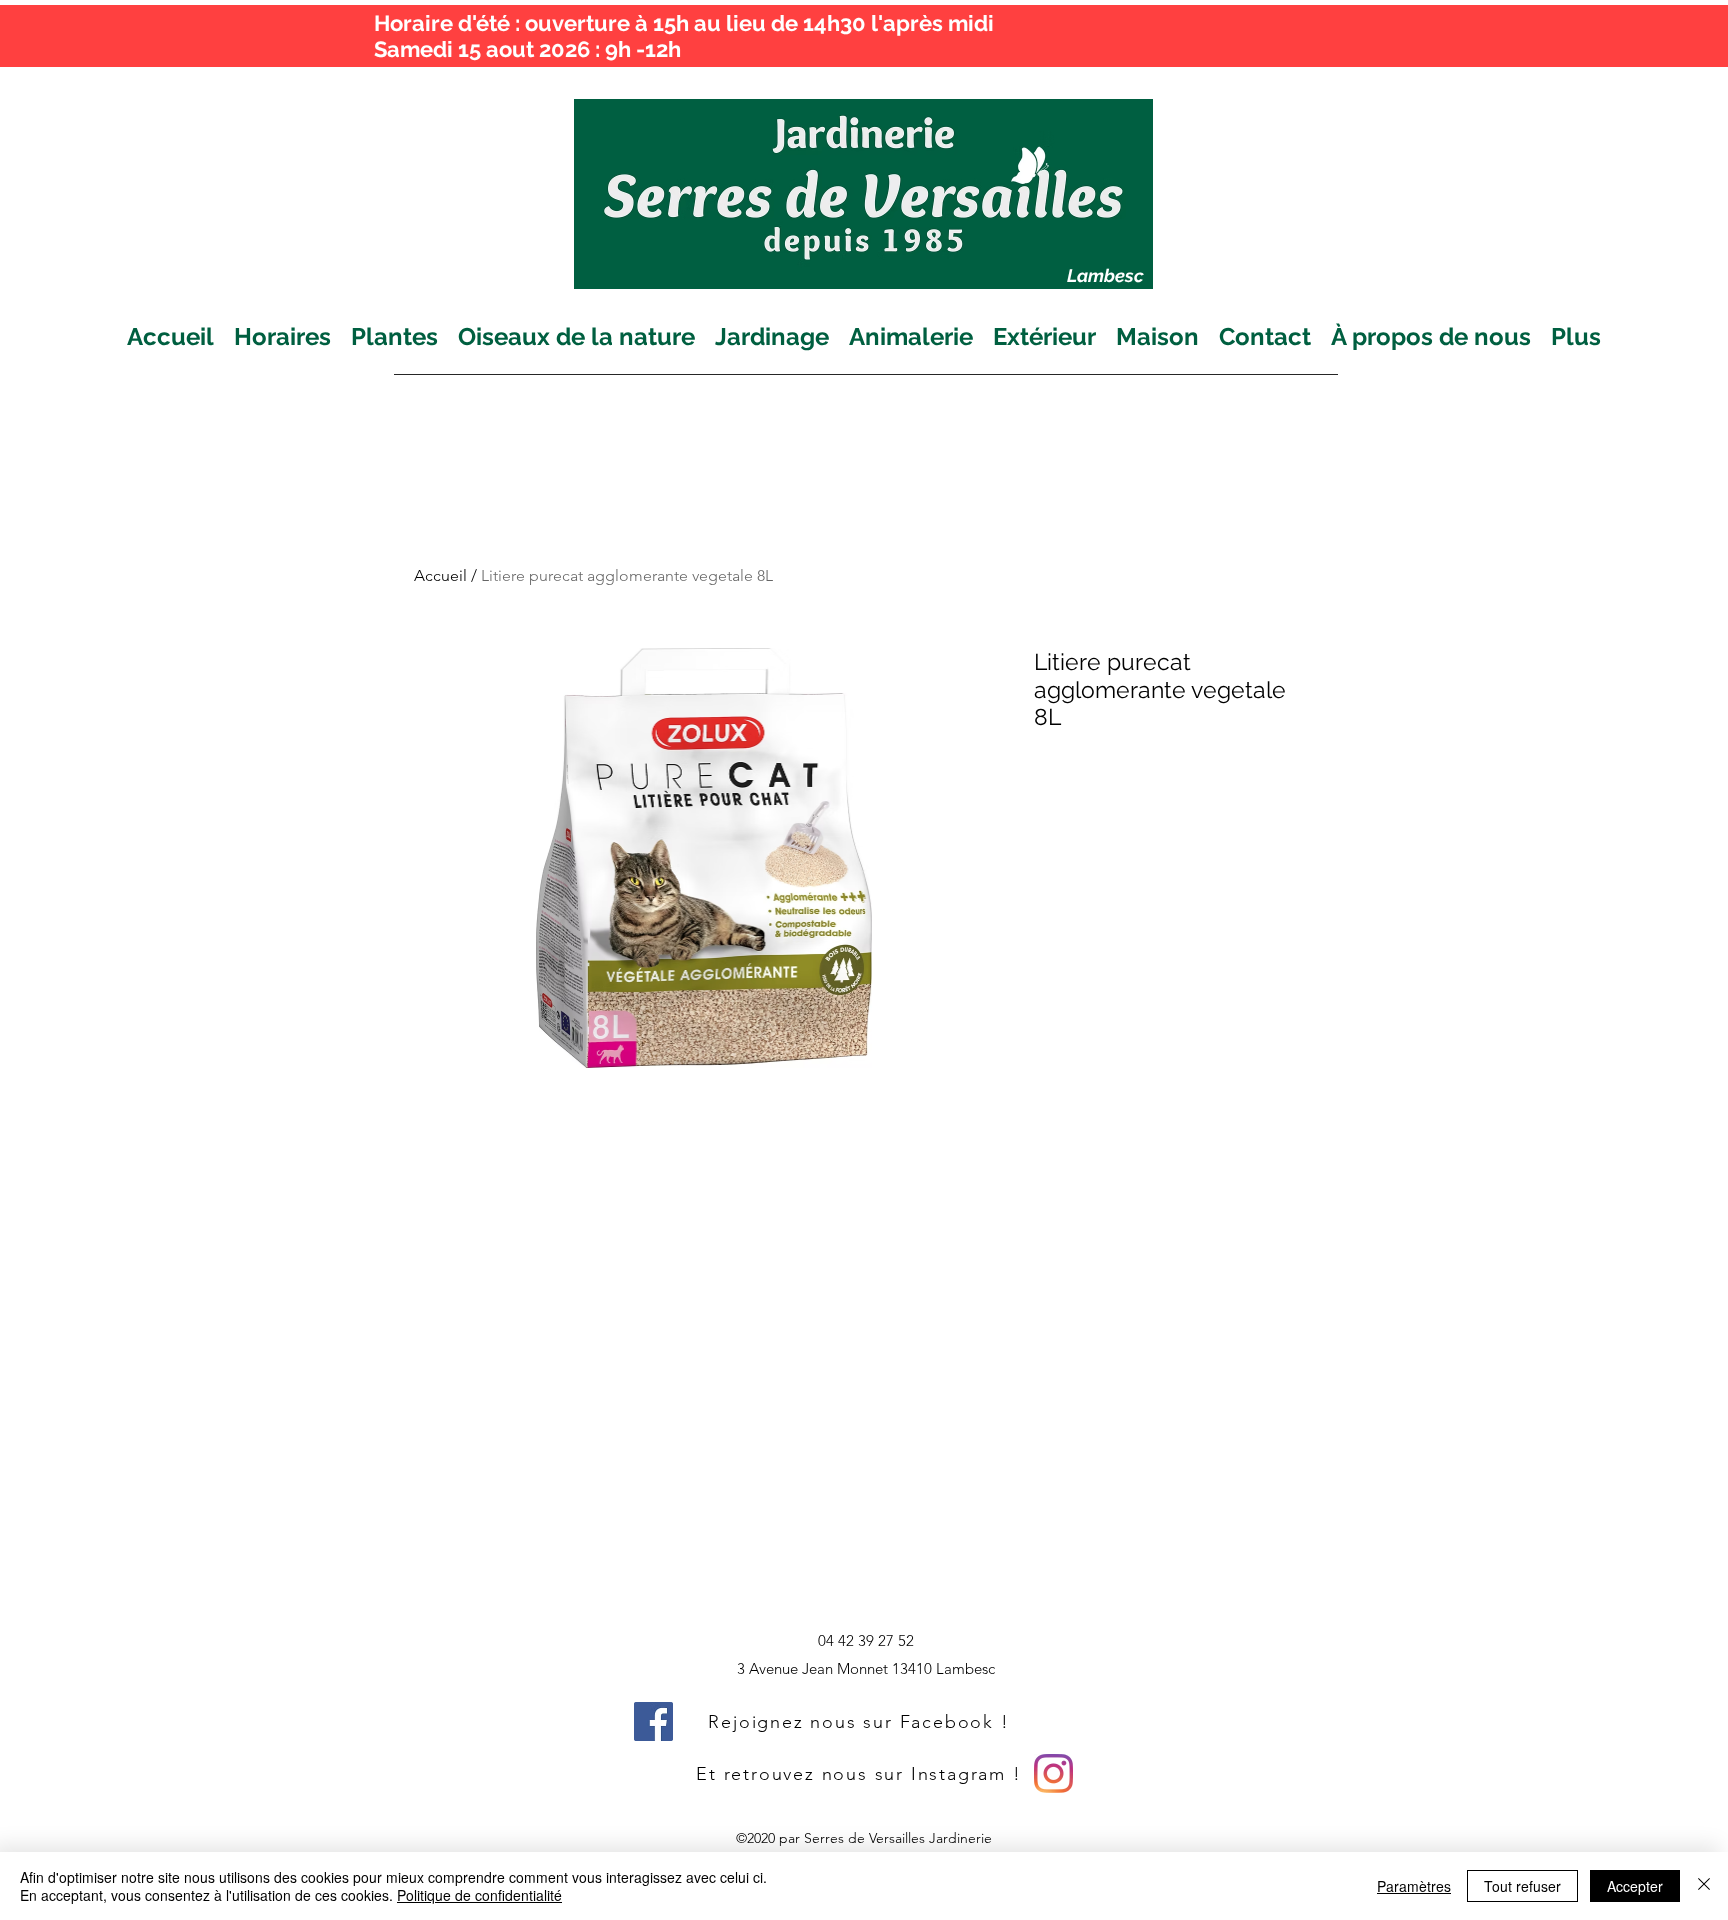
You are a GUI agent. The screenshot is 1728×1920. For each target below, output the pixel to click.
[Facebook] (653, 1721)
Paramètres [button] (1414, 1886)
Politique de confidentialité (479, 1895)
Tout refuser (1522, 1886)
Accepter (1635, 1886)
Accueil (440, 575)
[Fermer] (1704, 1886)
